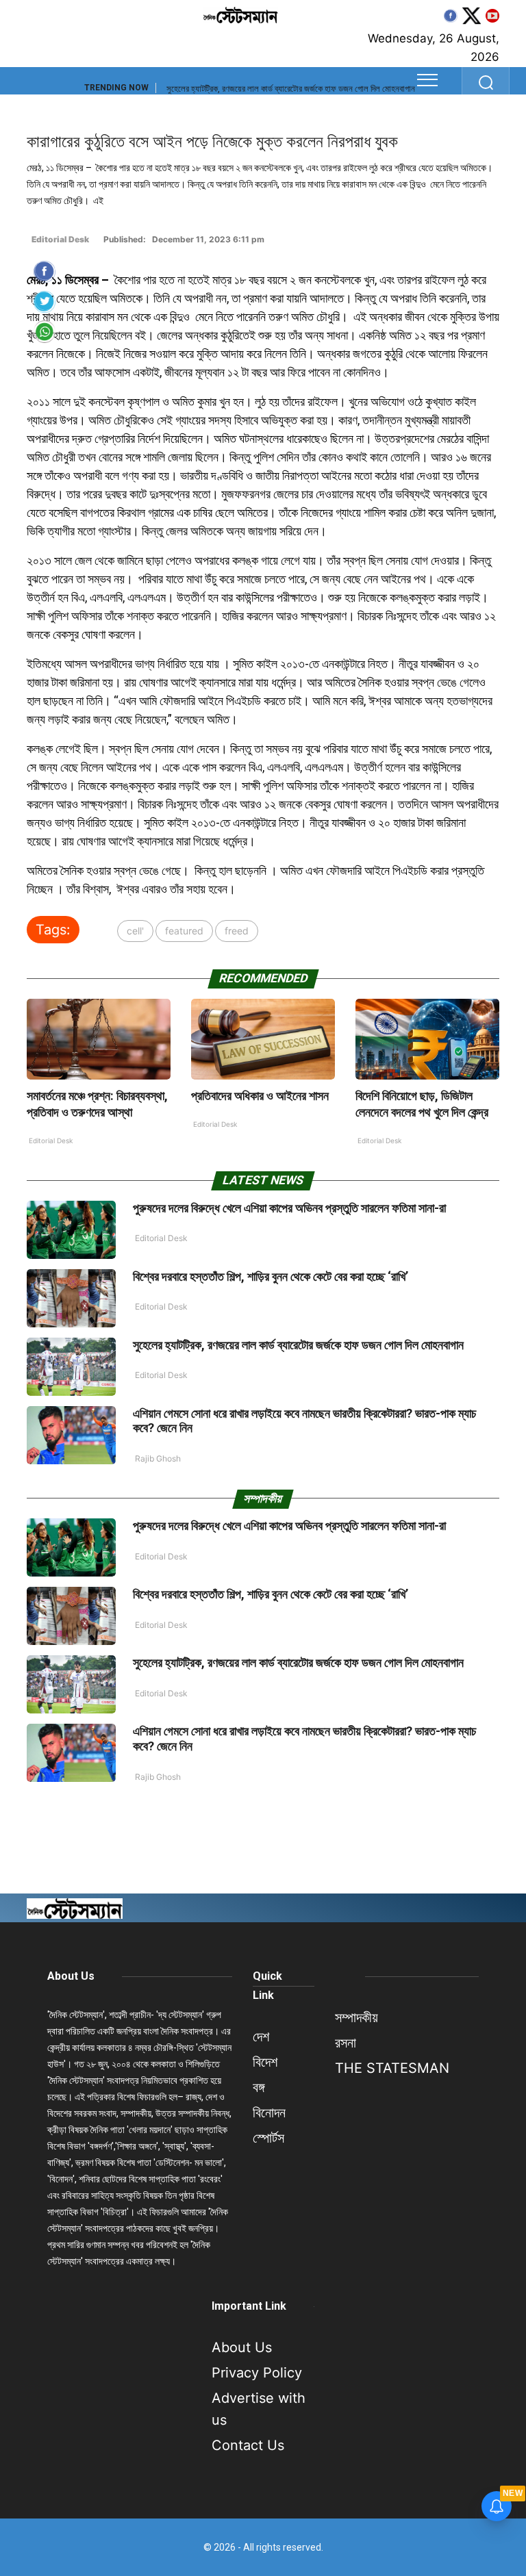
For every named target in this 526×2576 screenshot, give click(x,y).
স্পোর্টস (268, 2138)
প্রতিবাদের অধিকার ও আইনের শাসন (260, 1096)
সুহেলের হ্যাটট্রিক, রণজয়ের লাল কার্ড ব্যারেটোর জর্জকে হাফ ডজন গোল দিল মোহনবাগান (291, 89)
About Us (71, 1976)
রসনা (346, 2043)
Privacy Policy (257, 2373)
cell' (135, 931)
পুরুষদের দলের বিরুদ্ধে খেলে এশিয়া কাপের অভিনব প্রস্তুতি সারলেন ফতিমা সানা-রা (289, 1208)
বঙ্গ (259, 2087)
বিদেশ (265, 2062)
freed (237, 931)
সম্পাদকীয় (356, 2017)
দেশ (261, 2037)
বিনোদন (269, 2113)
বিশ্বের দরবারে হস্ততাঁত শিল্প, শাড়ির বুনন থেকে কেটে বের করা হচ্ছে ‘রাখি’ (271, 1276)
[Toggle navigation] (427, 80)
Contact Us (248, 2445)
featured (184, 931)
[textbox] (263, 584)
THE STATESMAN (392, 2068)
